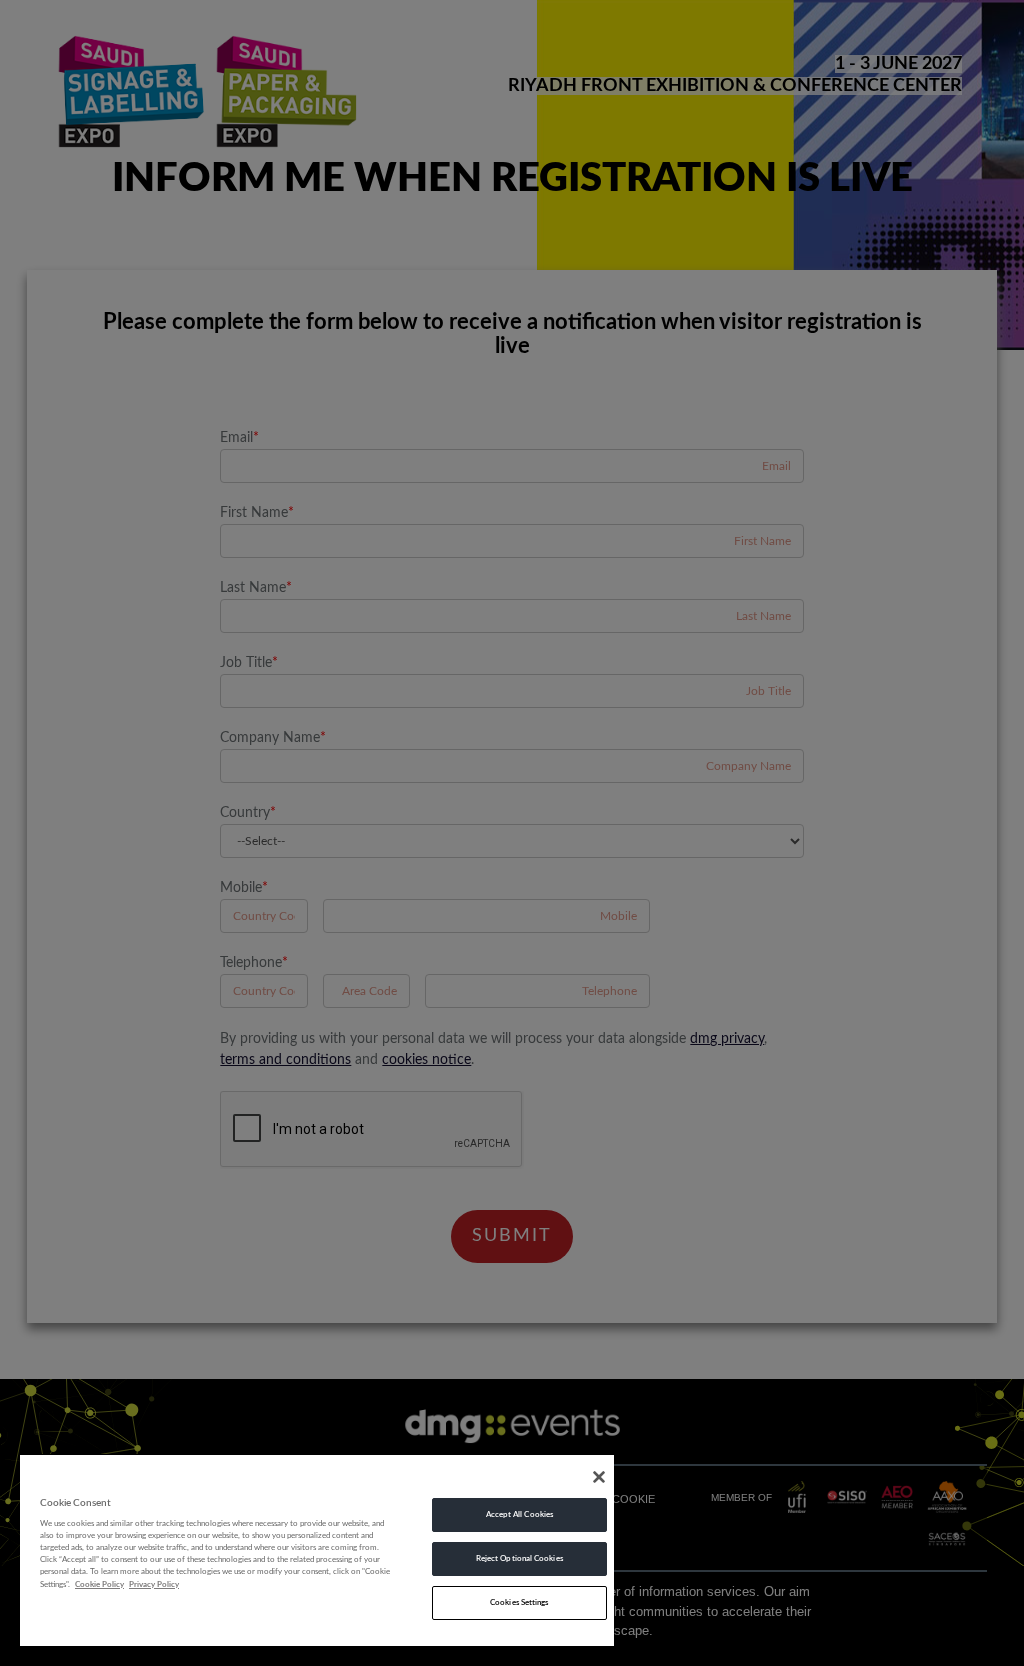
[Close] (599, 1477)
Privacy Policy (154, 1584)
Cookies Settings (519, 1602)
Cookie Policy (99, 1584)
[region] (317, 1549)
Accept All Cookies (519, 1514)
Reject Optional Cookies (519, 1558)
